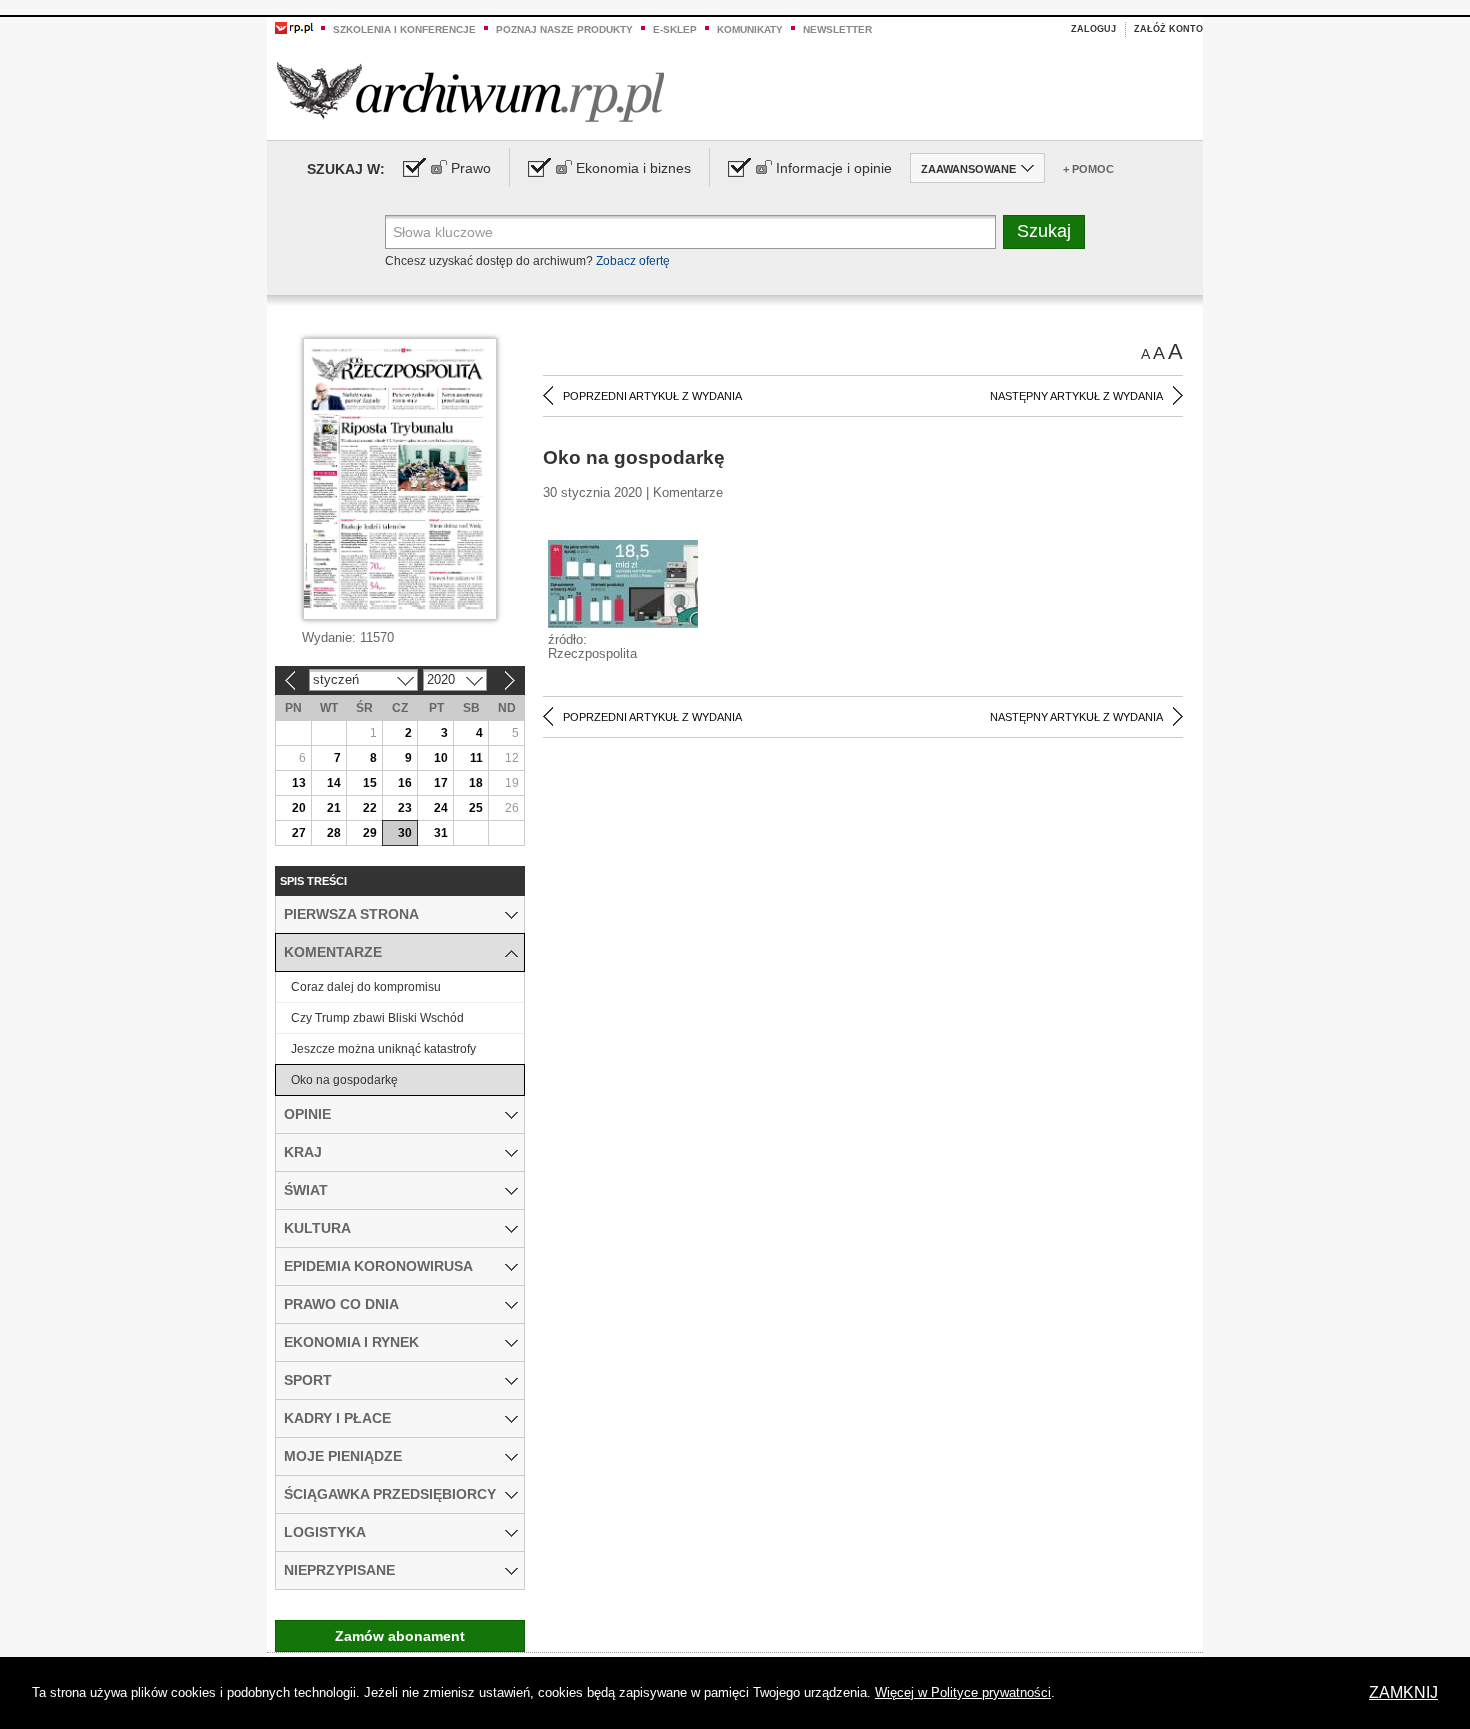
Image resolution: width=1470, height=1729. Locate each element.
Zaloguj (1093, 29)
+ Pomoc (1088, 169)
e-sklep (675, 29)
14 (334, 783)
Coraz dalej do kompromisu (366, 987)
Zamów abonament (400, 1636)
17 (441, 783)
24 (441, 808)
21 (334, 808)
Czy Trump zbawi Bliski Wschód (377, 1018)
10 (441, 758)
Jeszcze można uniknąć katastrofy (383, 1049)
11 (476, 758)
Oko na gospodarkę (344, 1080)
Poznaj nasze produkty (564, 29)
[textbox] (690, 232)
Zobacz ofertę (633, 261)
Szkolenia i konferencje (404, 29)
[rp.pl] (294, 27)
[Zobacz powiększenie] (623, 583)
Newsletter (837, 29)
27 (299, 833)
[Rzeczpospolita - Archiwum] (470, 91)
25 (476, 808)
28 (334, 833)
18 (476, 783)
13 (299, 783)
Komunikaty (750, 29)
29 (370, 833)
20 (299, 808)
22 (370, 808)
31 (441, 833)
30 (405, 833)
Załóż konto (1168, 29)
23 (405, 808)
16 (405, 783)
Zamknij (1403, 1692)
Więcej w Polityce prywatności (963, 1692)
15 (370, 783)
